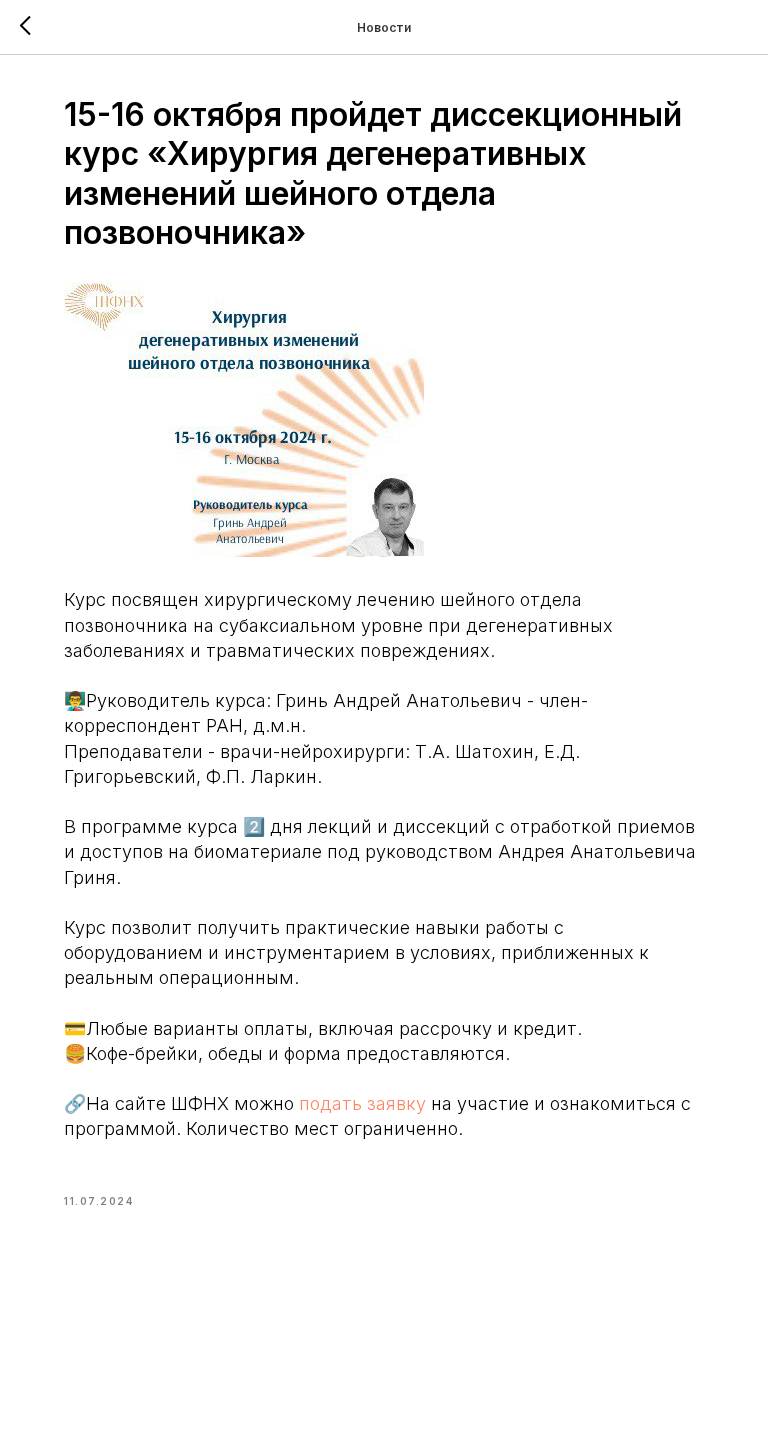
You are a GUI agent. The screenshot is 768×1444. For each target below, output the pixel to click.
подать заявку (362, 1103)
